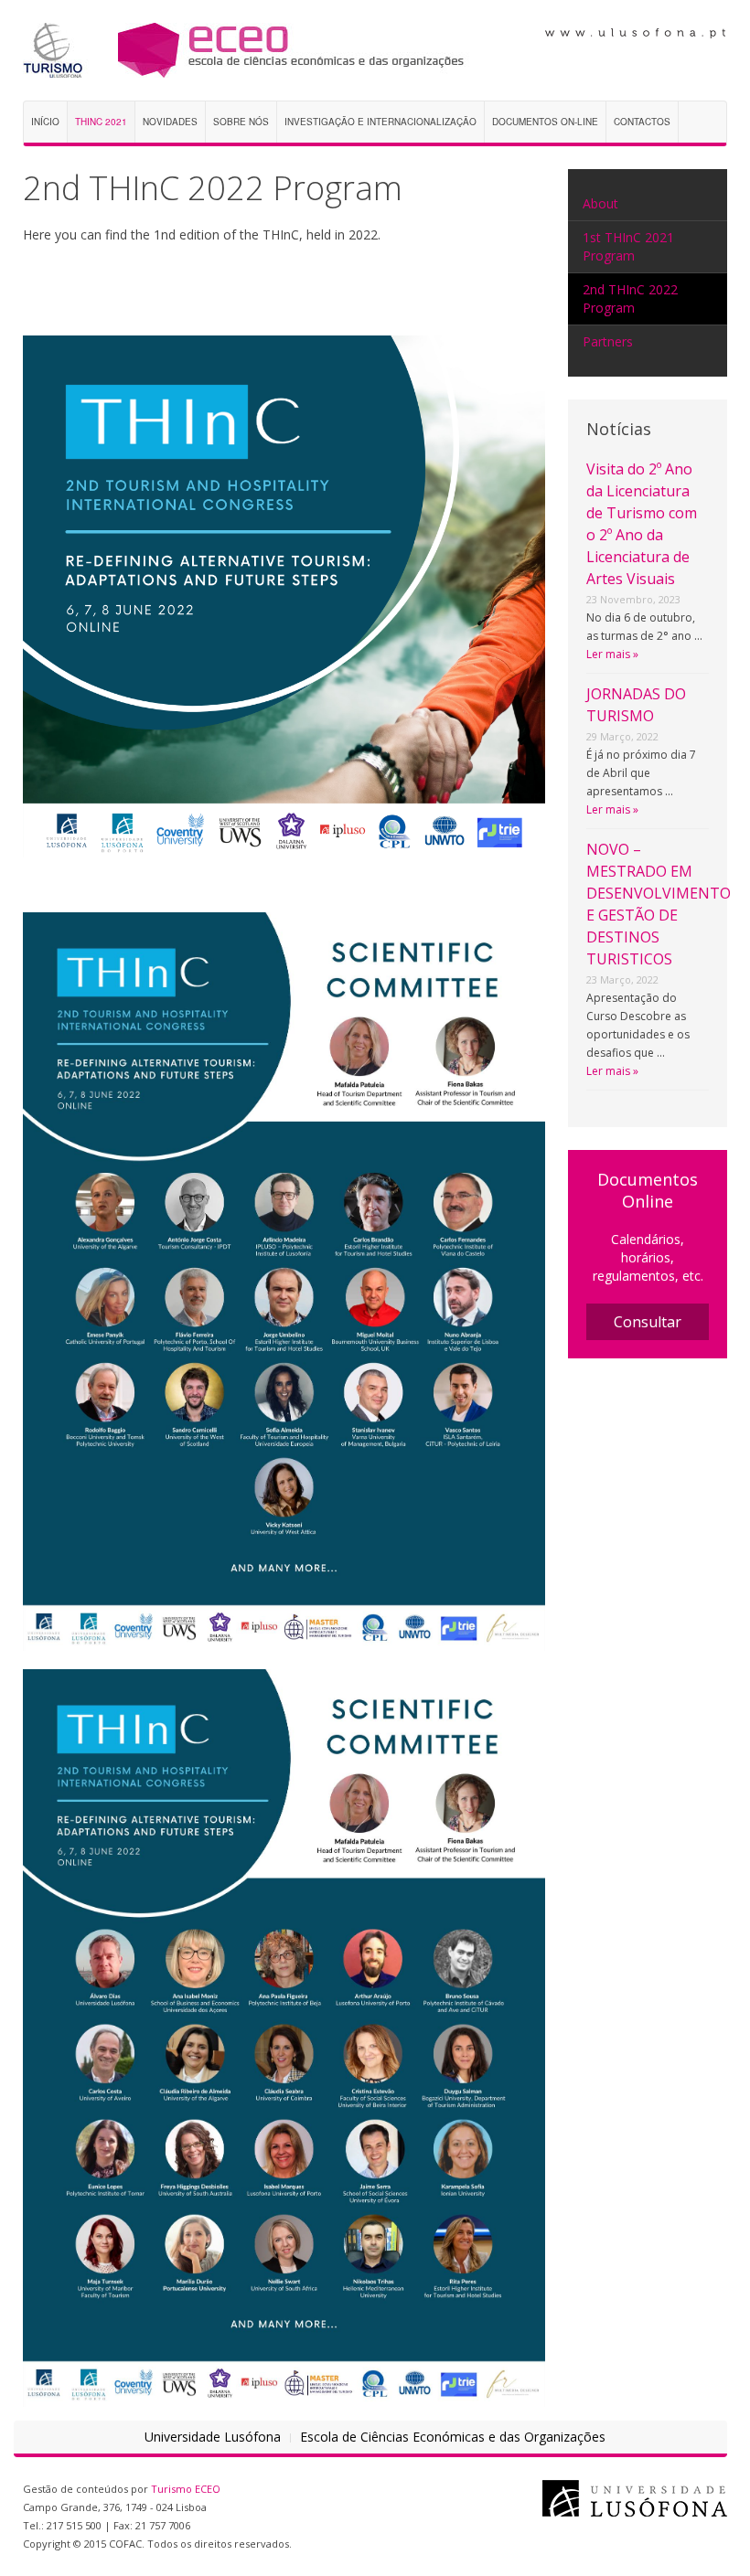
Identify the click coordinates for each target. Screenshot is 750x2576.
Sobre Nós (241, 122)
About (600, 203)
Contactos (642, 122)
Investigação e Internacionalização (380, 122)
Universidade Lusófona (213, 2437)
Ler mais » (612, 654)
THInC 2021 (101, 122)
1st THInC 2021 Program (628, 246)
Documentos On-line (545, 122)
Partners (608, 341)
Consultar (648, 1322)
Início (45, 122)
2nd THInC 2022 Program (630, 298)
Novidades (170, 122)
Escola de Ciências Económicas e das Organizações (453, 2437)
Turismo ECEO (186, 2489)
